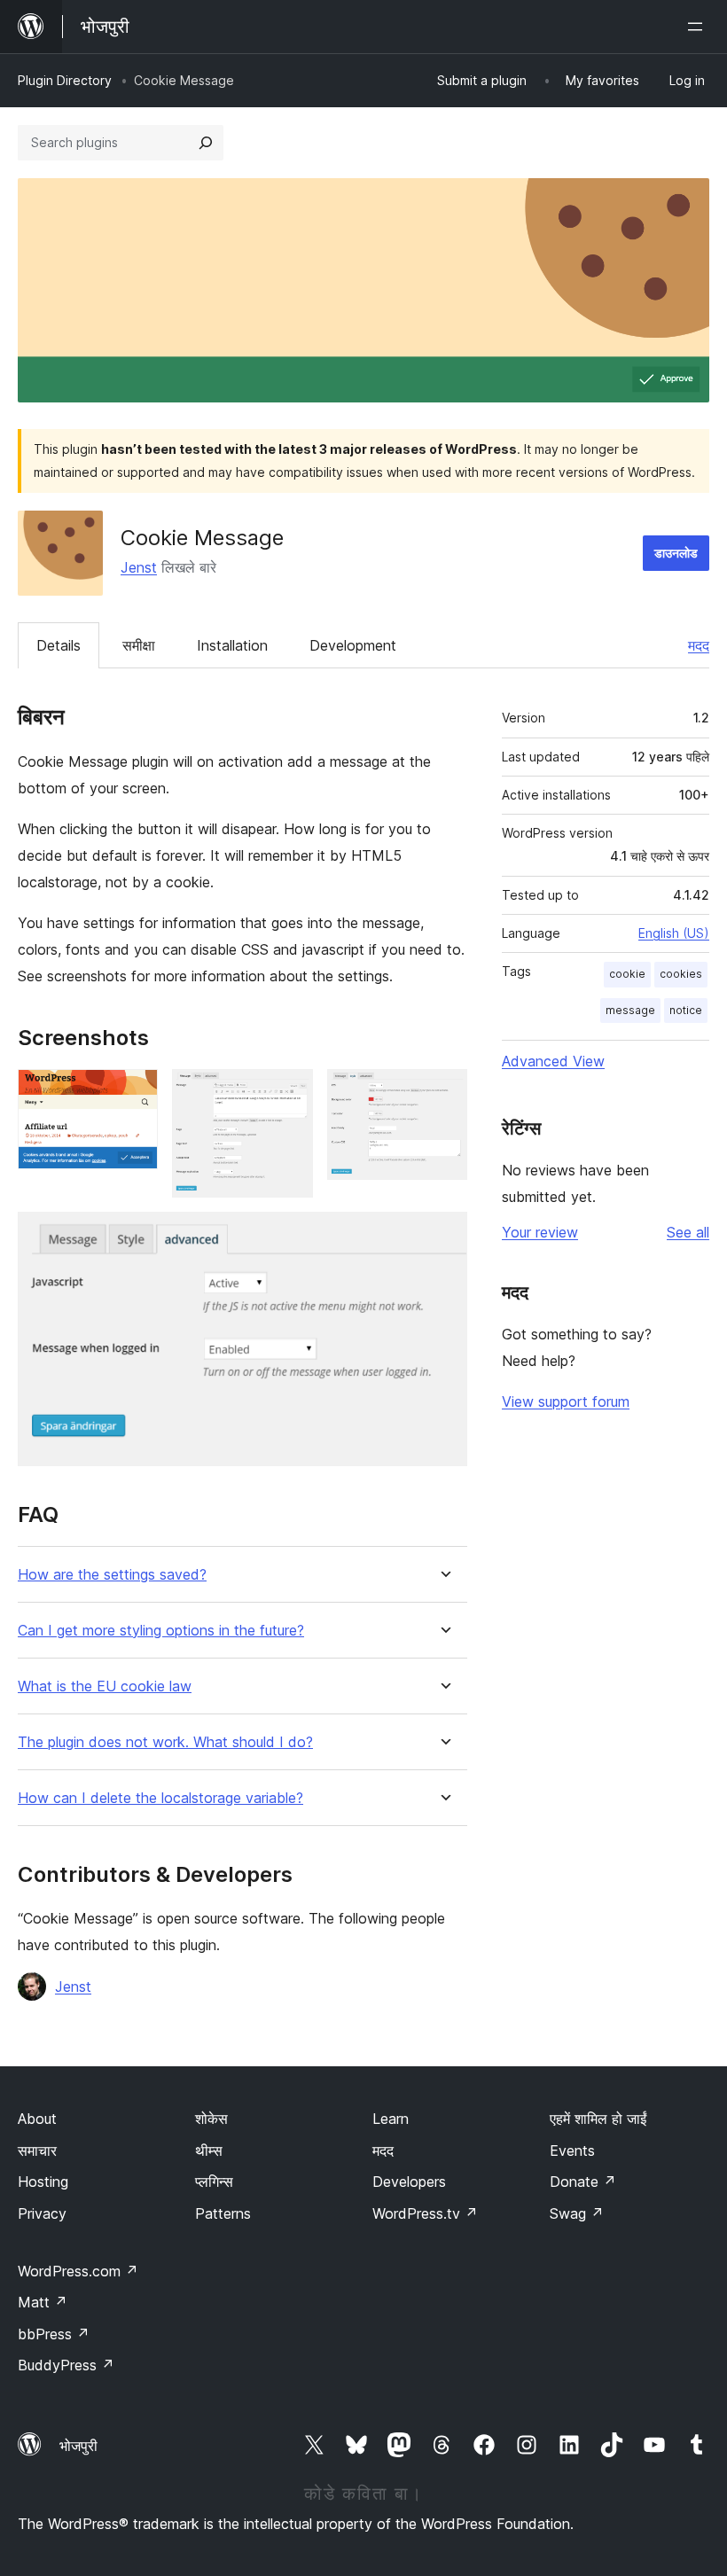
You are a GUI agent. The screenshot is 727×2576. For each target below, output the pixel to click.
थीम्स (209, 2151)
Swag (577, 2213)
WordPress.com (78, 2271)
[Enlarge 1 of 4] (134, 1093)
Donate (583, 2182)
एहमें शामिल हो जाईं (598, 2119)
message (630, 1010)
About (37, 2119)
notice (686, 1010)
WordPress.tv (425, 2213)
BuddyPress (66, 2365)
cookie (627, 974)
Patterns (223, 2213)
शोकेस (211, 2119)
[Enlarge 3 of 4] (443, 1093)
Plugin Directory (65, 80)
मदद (699, 645)
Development (353, 645)
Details (59, 645)
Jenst (139, 567)
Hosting (43, 2182)
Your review (540, 1232)
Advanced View (553, 1061)
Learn (391, 2119)
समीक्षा (139, 645)
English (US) (674, 933)
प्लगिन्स (214, 2182)
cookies (681, 974)
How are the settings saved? (112, 1575)
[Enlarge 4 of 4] (443, 1236)
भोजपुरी (78, 2446)
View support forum (566, 1401)
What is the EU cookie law (105, 1686)
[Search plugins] (206, 143)
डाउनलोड (676, 553)
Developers (409, 2182)
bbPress (54, 2334)
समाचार (37, 2151)
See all (688, 1232)
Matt (43, 2302)
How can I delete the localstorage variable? (160, 1798)
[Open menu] (699, 27)
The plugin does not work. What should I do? (165, 1742)
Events (572, 2151)
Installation (232, 645)
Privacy (42, 2213)
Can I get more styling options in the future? (161, 1631)
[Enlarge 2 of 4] (289, 1093)
